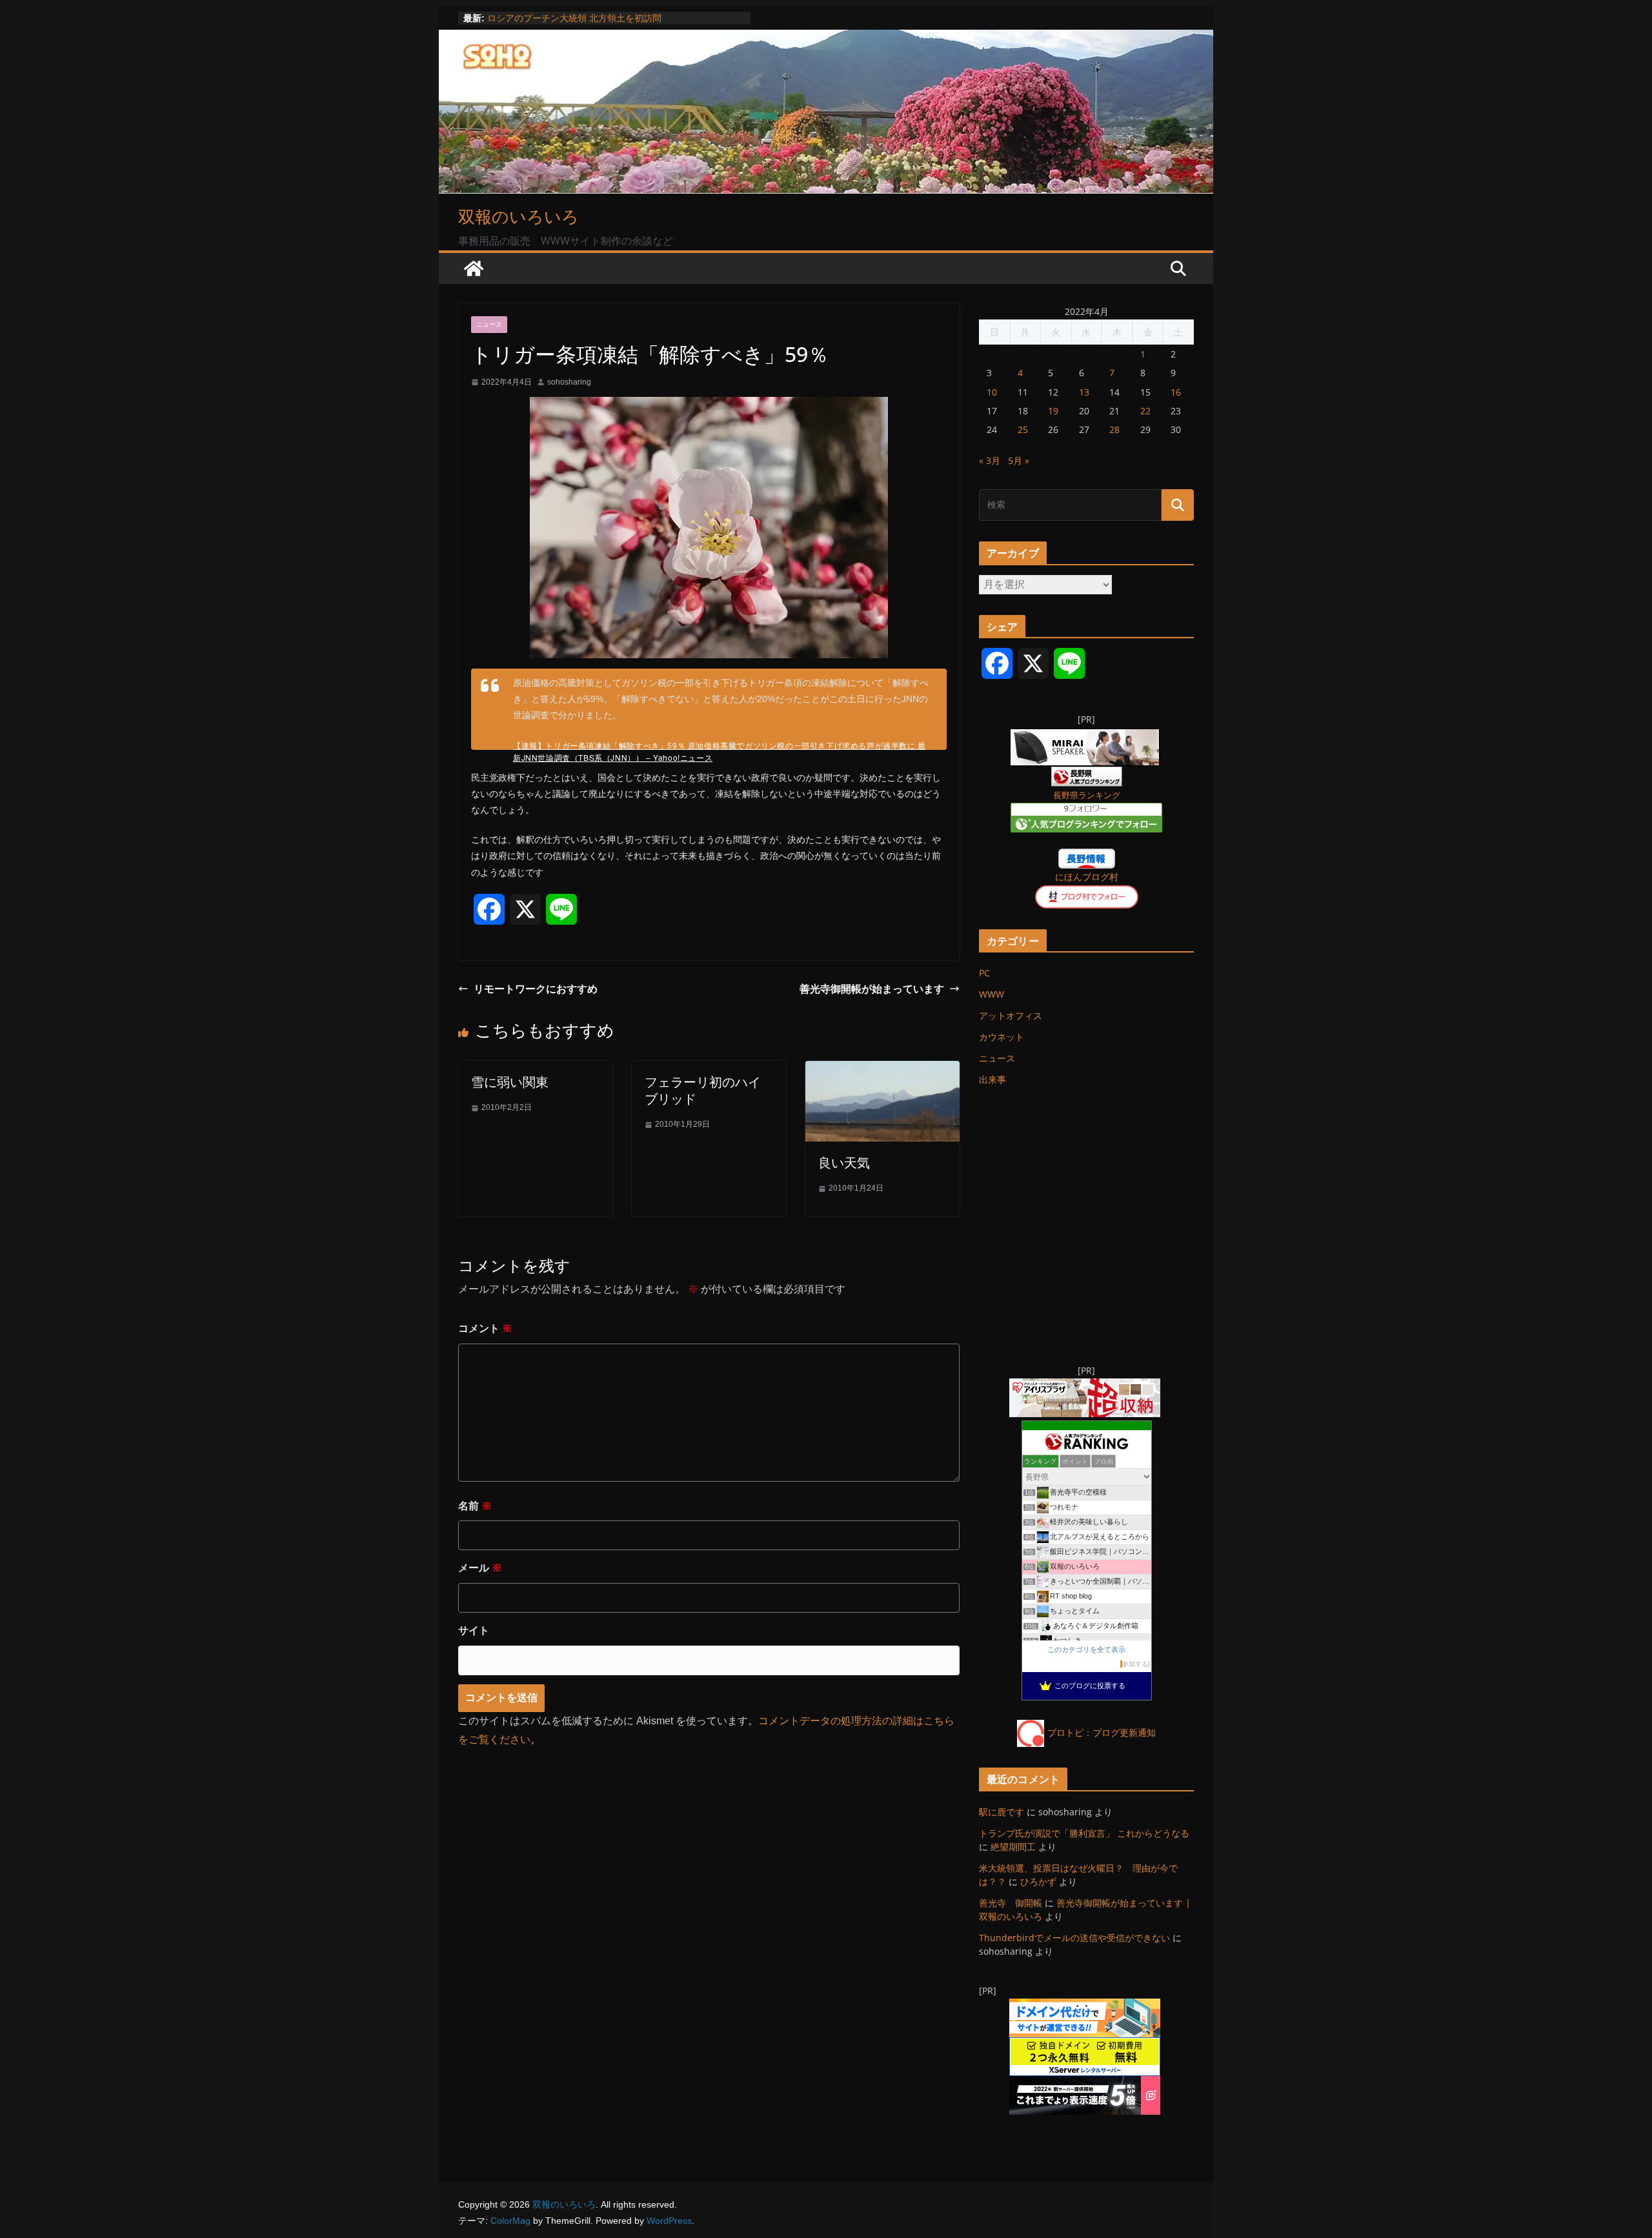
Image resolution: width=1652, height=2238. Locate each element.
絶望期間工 (1013, 1847)
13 (1084, 392)
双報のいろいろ (519, 216)
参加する (1135, 1664)
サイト (474, 1630)
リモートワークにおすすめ (536, 989)
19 (1053, 411)
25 (1023, 429)
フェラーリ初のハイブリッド (703, 1090)
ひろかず (1038, 1881)
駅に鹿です (1002, 1812)
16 (1176, 392)
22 (1145, 411)
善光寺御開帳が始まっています (872, 989)
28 (1114, 429)
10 (992, 392)
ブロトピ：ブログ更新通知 (1102, 1732)
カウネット (1002, 1037)
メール (480, 1568)
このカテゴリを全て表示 (1086, 1649)
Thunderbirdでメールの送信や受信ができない (1074, 1938)
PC (984, 973)
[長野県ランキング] (1087, 775)
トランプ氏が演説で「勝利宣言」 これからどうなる (1084, 1833)
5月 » (1019, 460)
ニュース (489, 324)
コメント (485, 1328)
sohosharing (569, 382)
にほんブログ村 (1087, 877)
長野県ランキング (1087, 795)
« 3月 (990, 460)
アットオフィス (1011, 1015)
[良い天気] (882, 1070)
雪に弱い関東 (510, 1082)
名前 (475, 1506)
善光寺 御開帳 (1011, 1903)
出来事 (992, 1079)
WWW (992, 994)
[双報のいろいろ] (474, 268)
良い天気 (844, 1163)
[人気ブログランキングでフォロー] (1086, 811)
